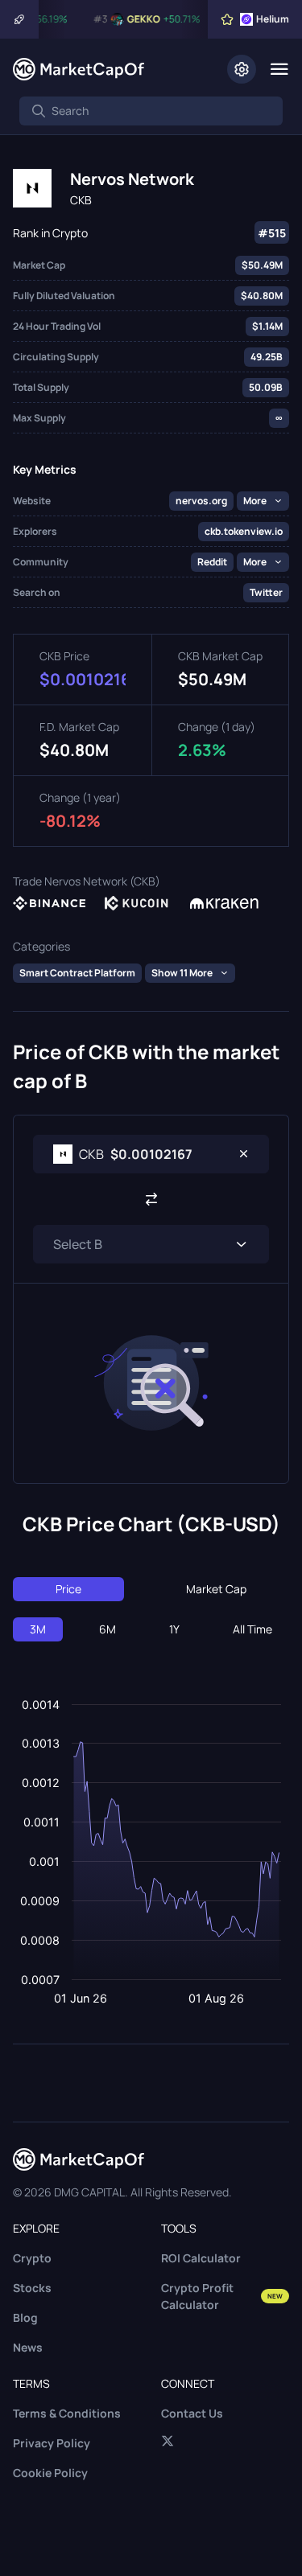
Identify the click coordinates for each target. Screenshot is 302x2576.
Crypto (32, 2258)
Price (68, 1589)
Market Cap (216, 1589)
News (28, 2347)
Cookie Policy (50, 2473)
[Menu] (279, 69)
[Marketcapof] (79, 69)
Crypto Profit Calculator (222, 2296)
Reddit (212, 562)
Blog (25, 2317)
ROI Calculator (201, 2258)
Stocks (32, 2288)
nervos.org (201, 501)
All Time (252, 1629)
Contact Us (192, 2413)
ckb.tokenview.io (244, 531)
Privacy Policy (52, 2443)
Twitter (266, 592)
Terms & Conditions (67, 2413)
